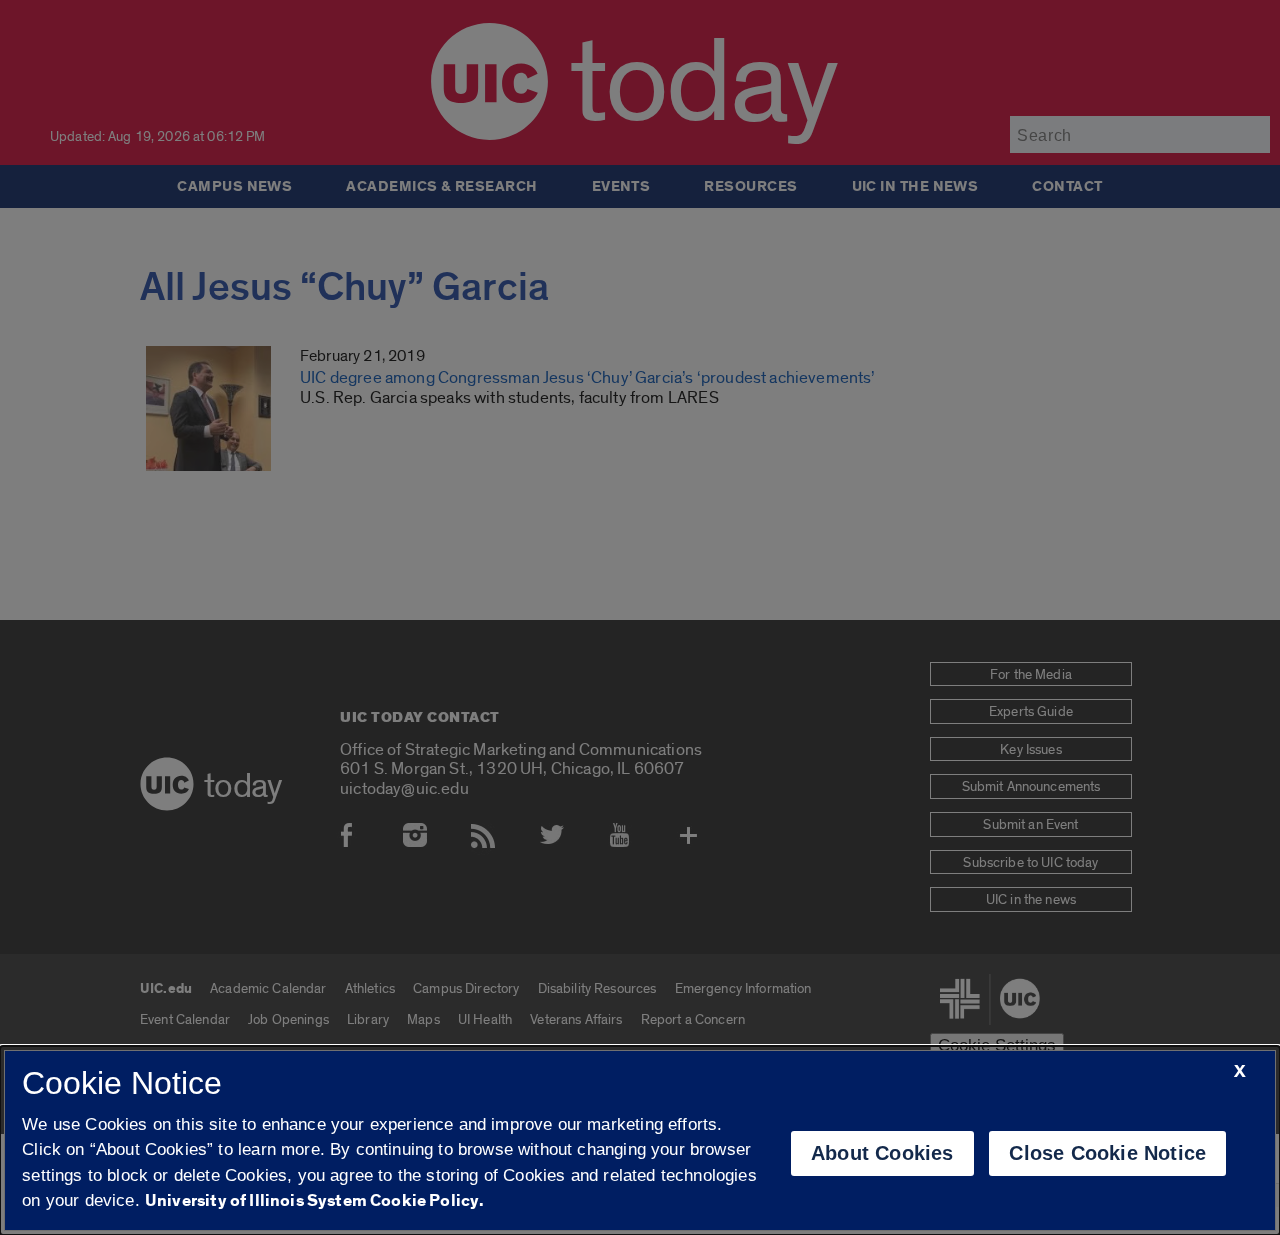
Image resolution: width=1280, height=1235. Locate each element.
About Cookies (882, 1153)
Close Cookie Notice (1107, 1153)
